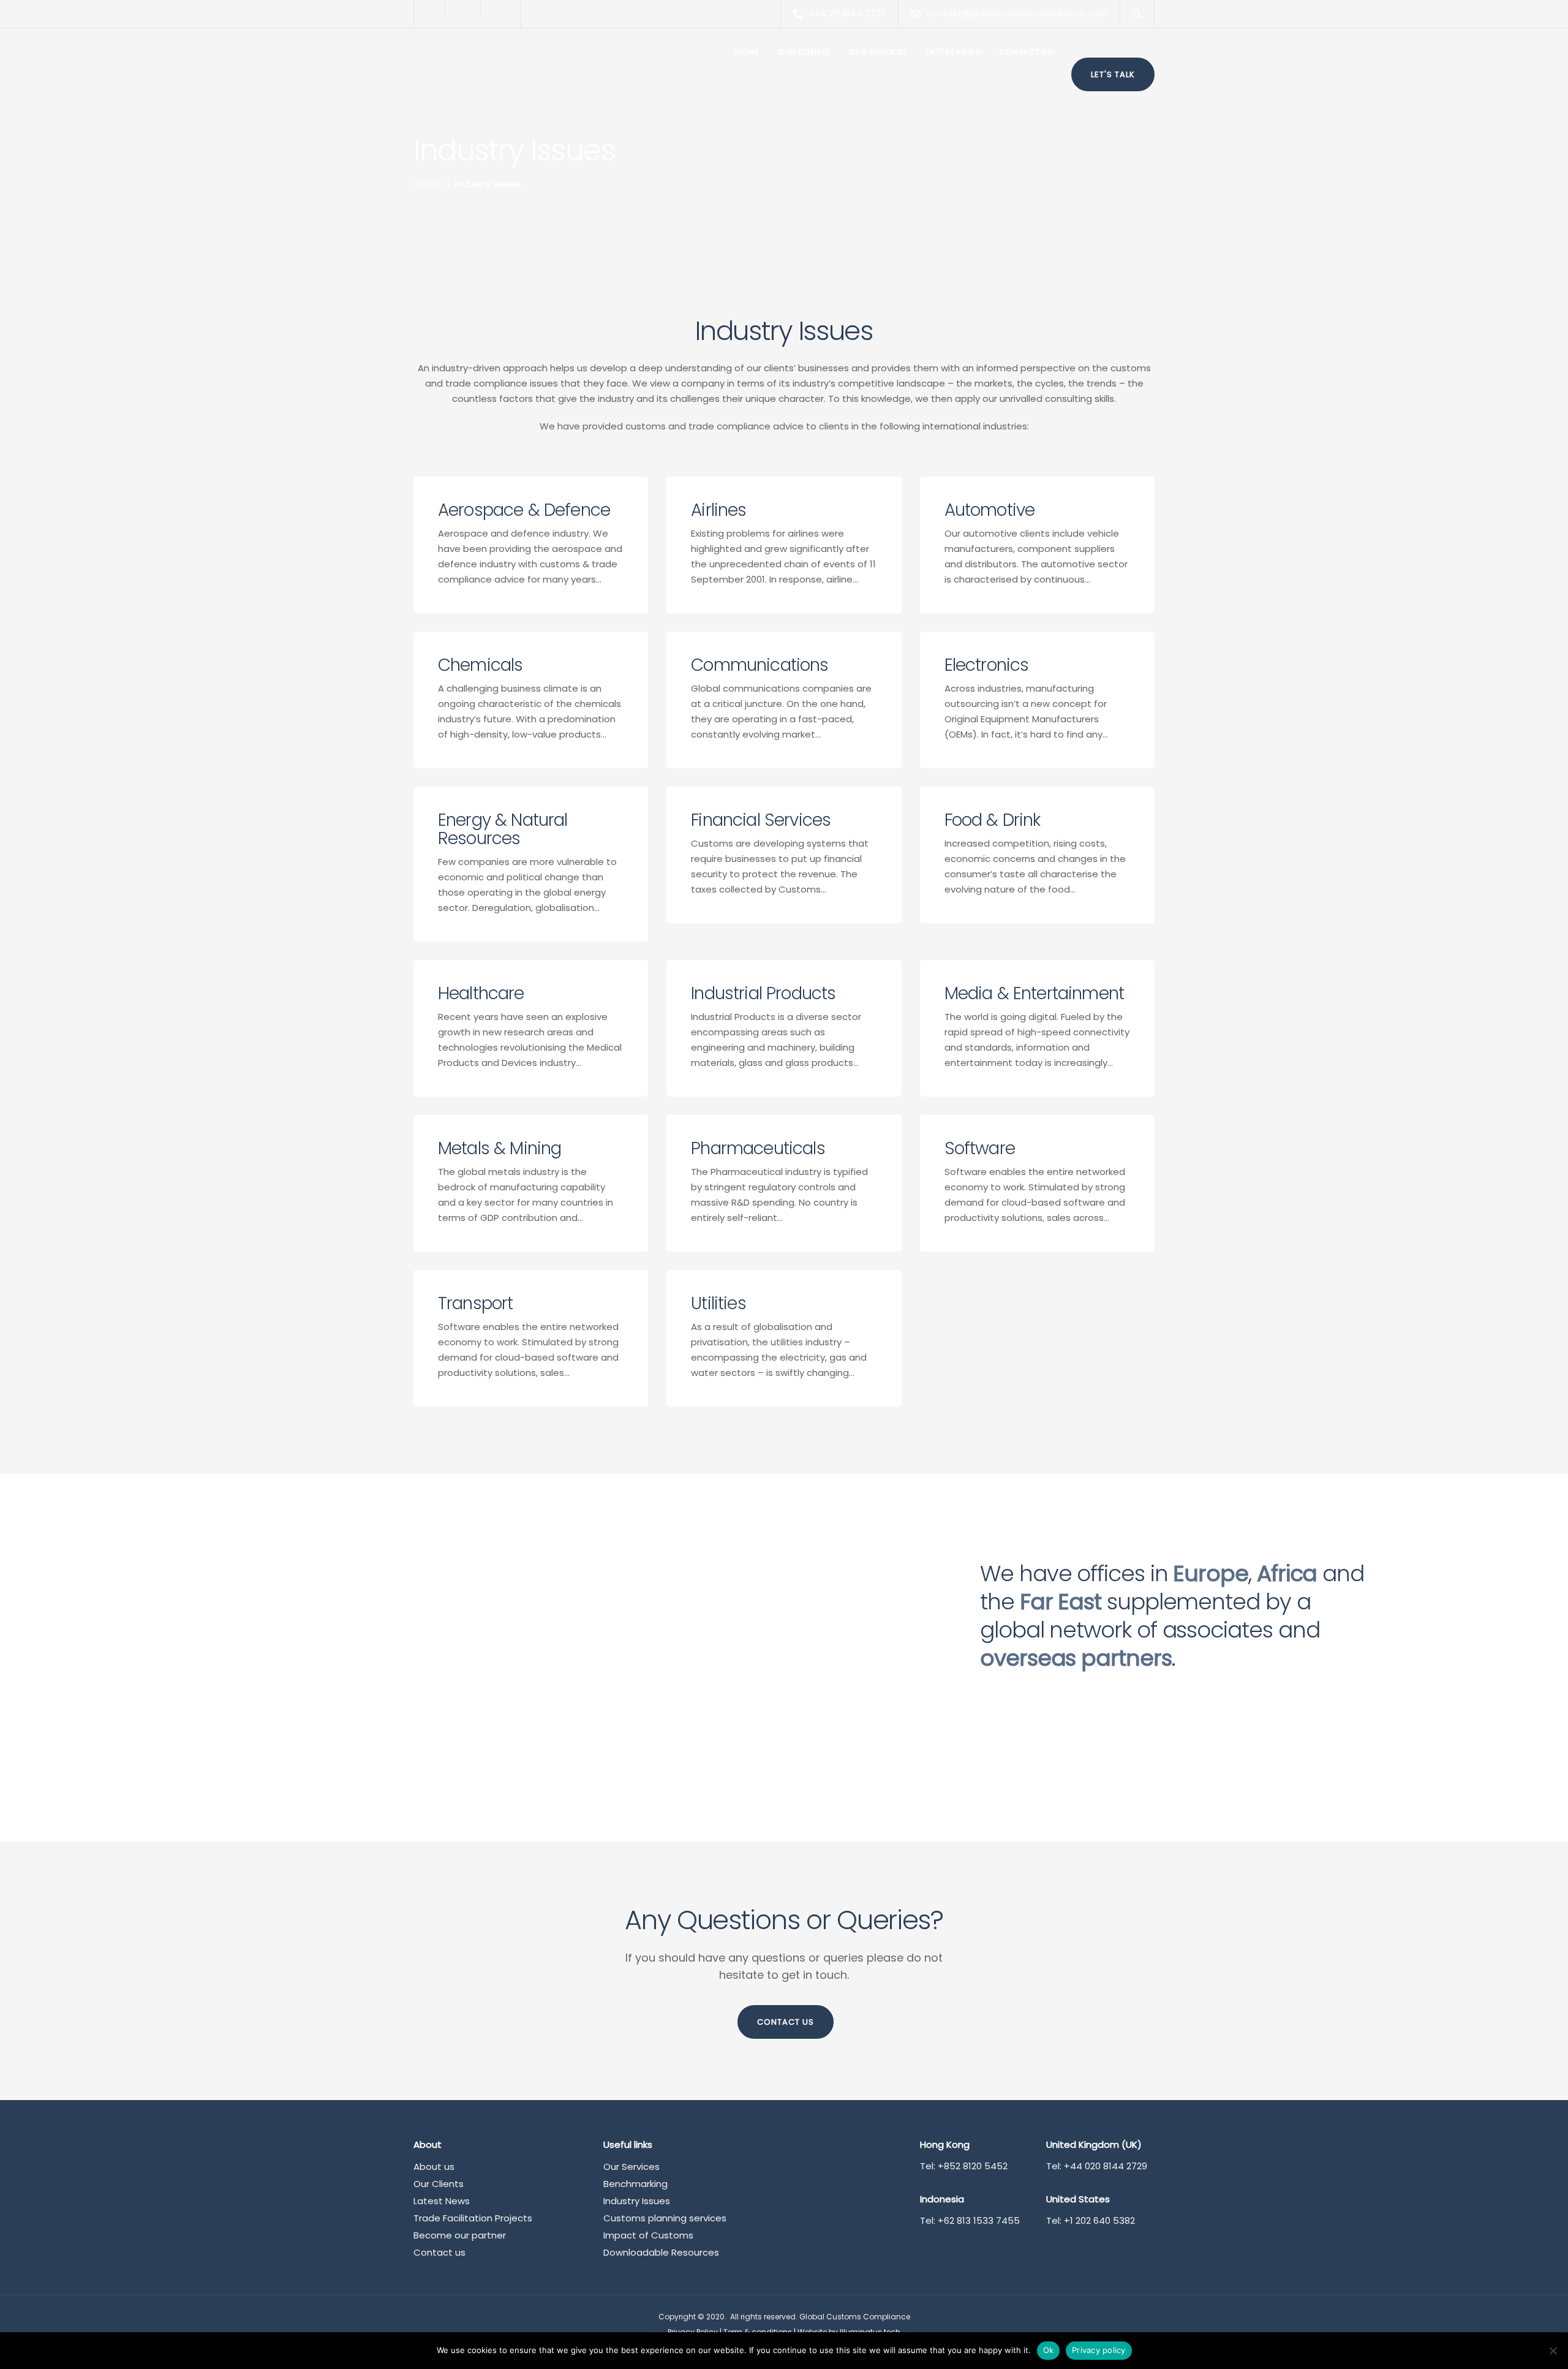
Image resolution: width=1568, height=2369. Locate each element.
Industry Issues (637, 2201)
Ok (1049, 2350)
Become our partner (460, 2235)
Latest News (954, 52)
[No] (1553, 2351)
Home (747, 52)
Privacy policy (1099, 2350)
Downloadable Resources (661, 2252)
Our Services (879, 52)
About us (434, 2167)
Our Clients (804, 52)
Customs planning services (665, 2218)
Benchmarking (635, 2184)
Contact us (1026, 52)
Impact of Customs (648, 2235)
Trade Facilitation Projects (473, 2218)
